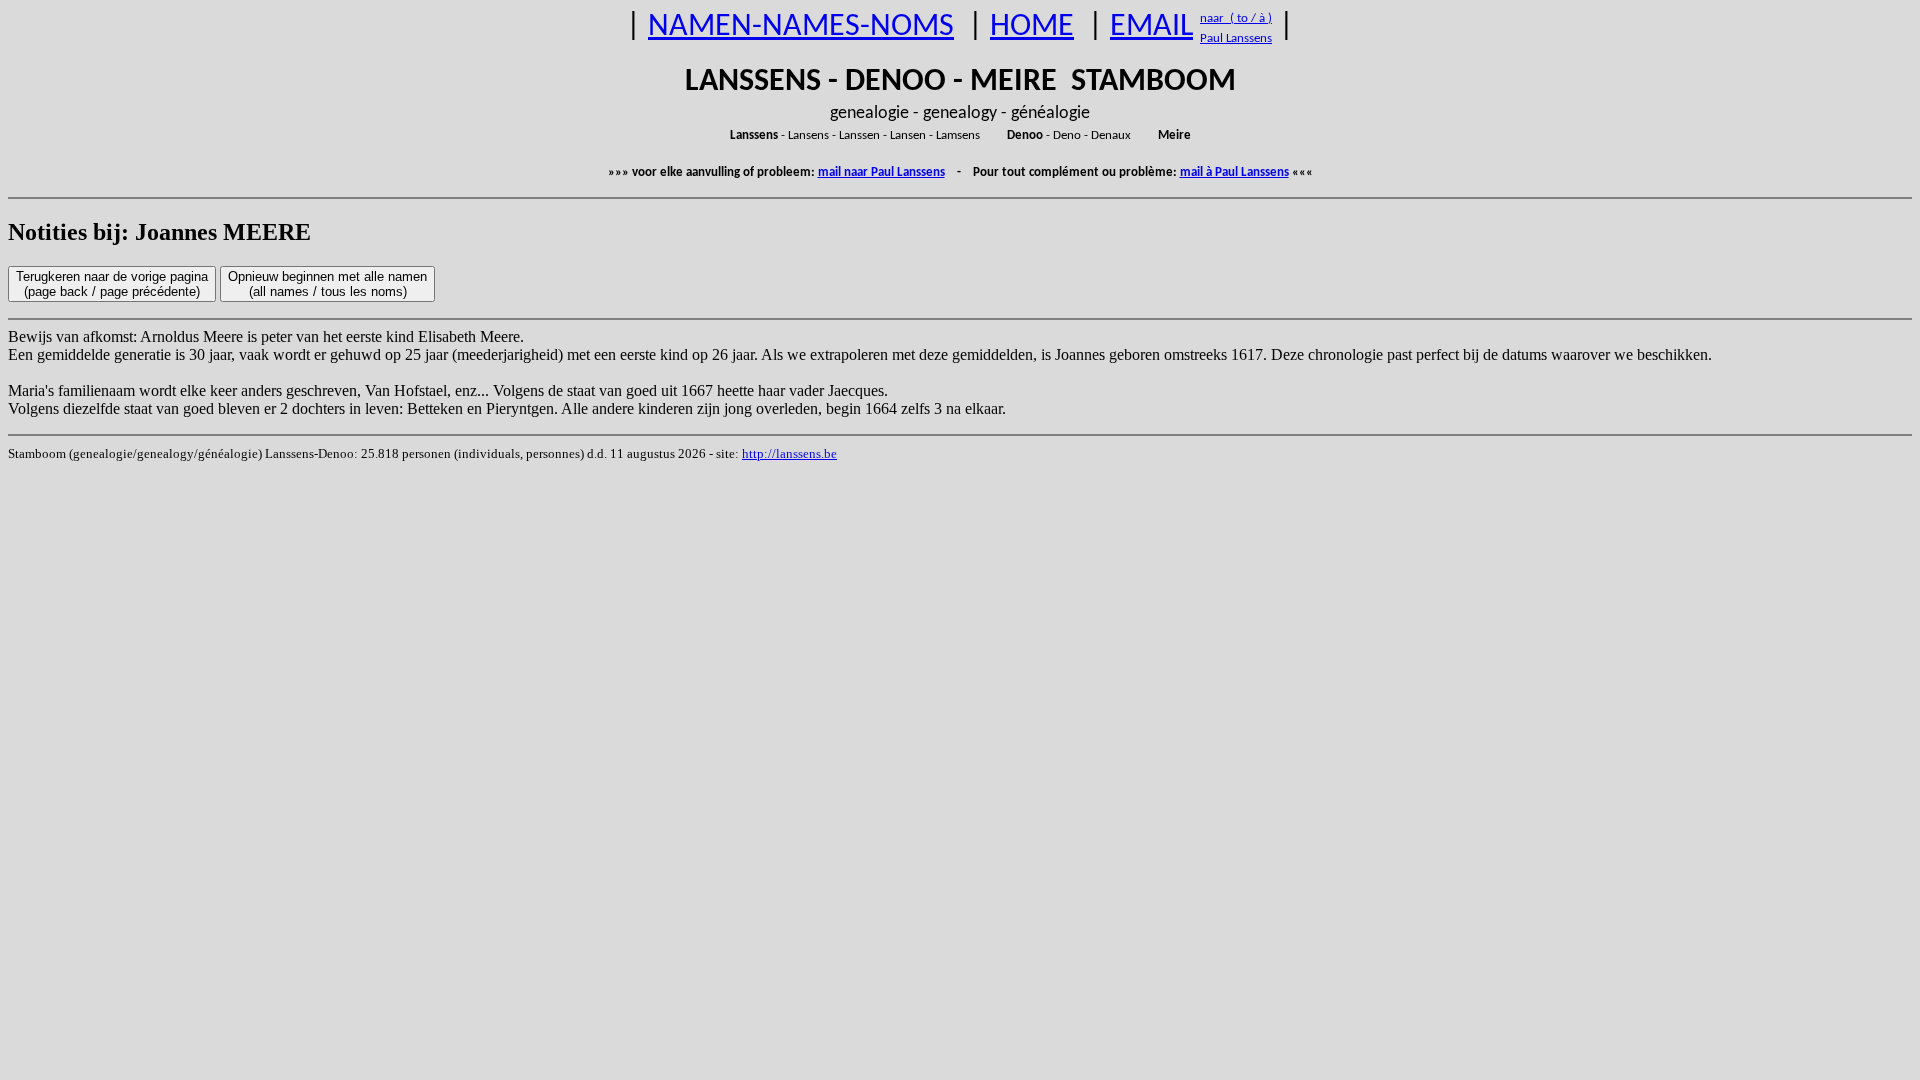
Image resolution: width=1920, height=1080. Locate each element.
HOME (1032, 27)
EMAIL (1151, 27)
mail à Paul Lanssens (1234, 172)
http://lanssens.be (789, 453)
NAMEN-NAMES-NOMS (801, 27)
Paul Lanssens (1236, 38)
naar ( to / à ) (1236, 18)
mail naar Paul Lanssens (881, 172)
